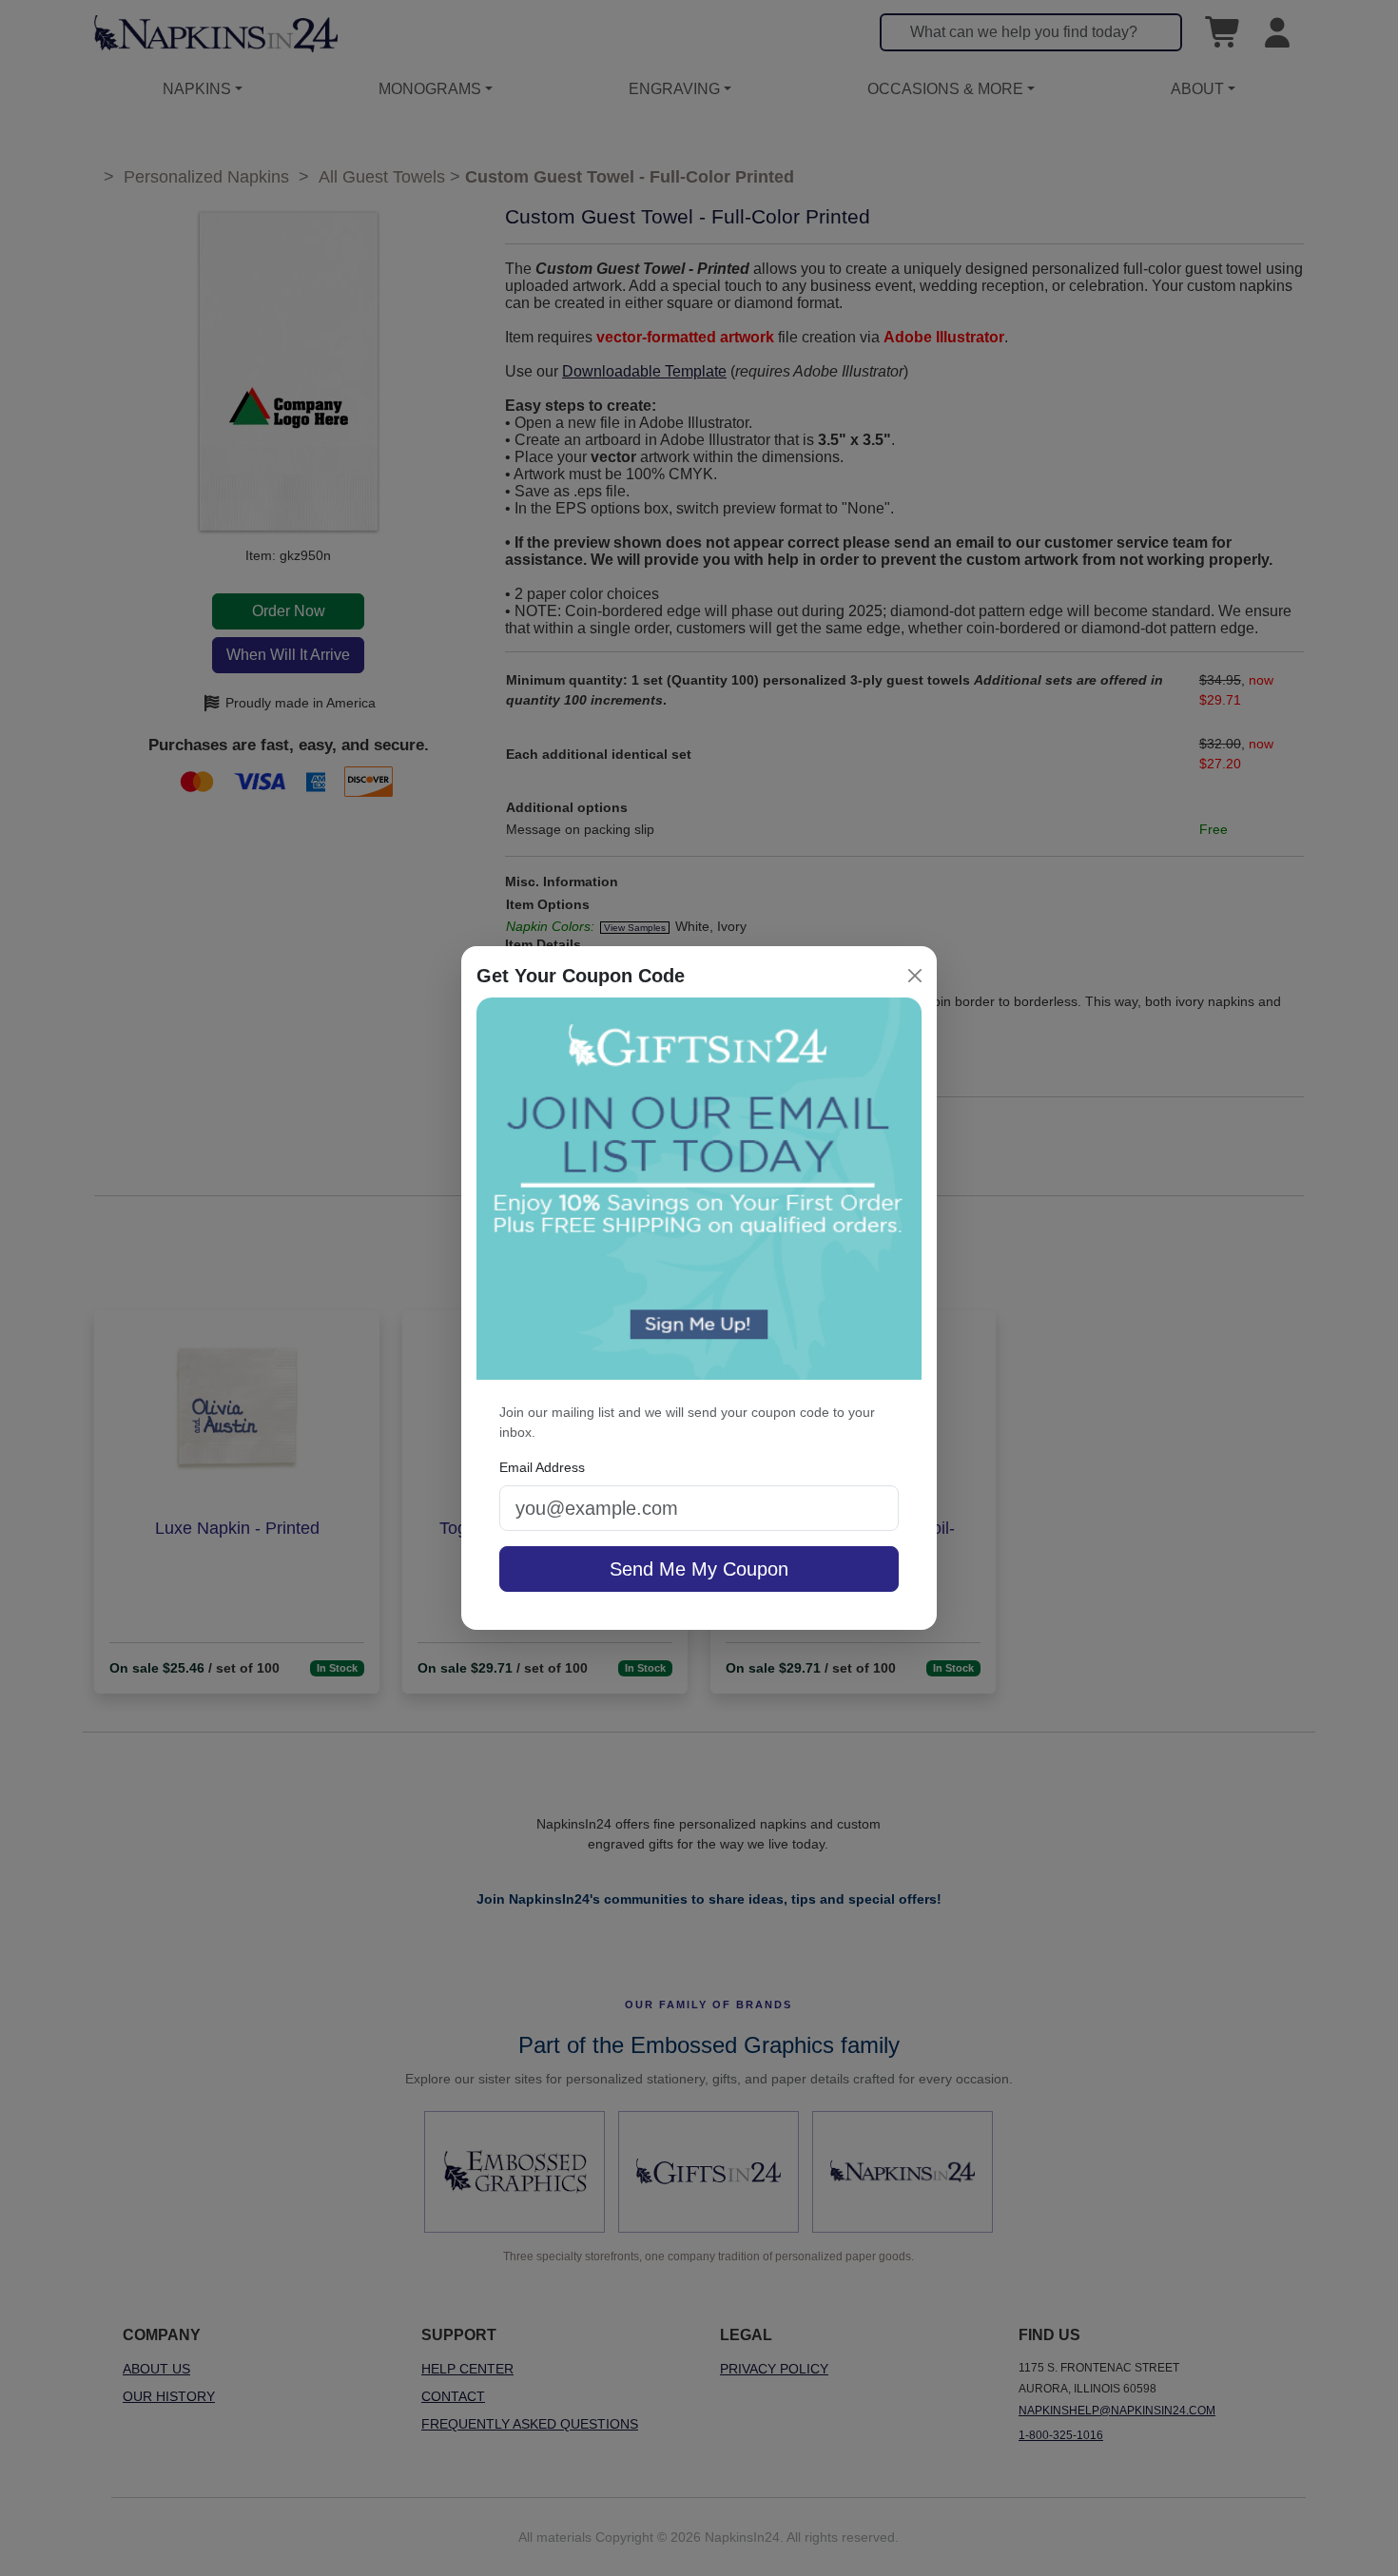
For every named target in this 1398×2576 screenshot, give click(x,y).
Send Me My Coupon (699, 1569)
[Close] (915, 976)
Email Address (542, 1467)
